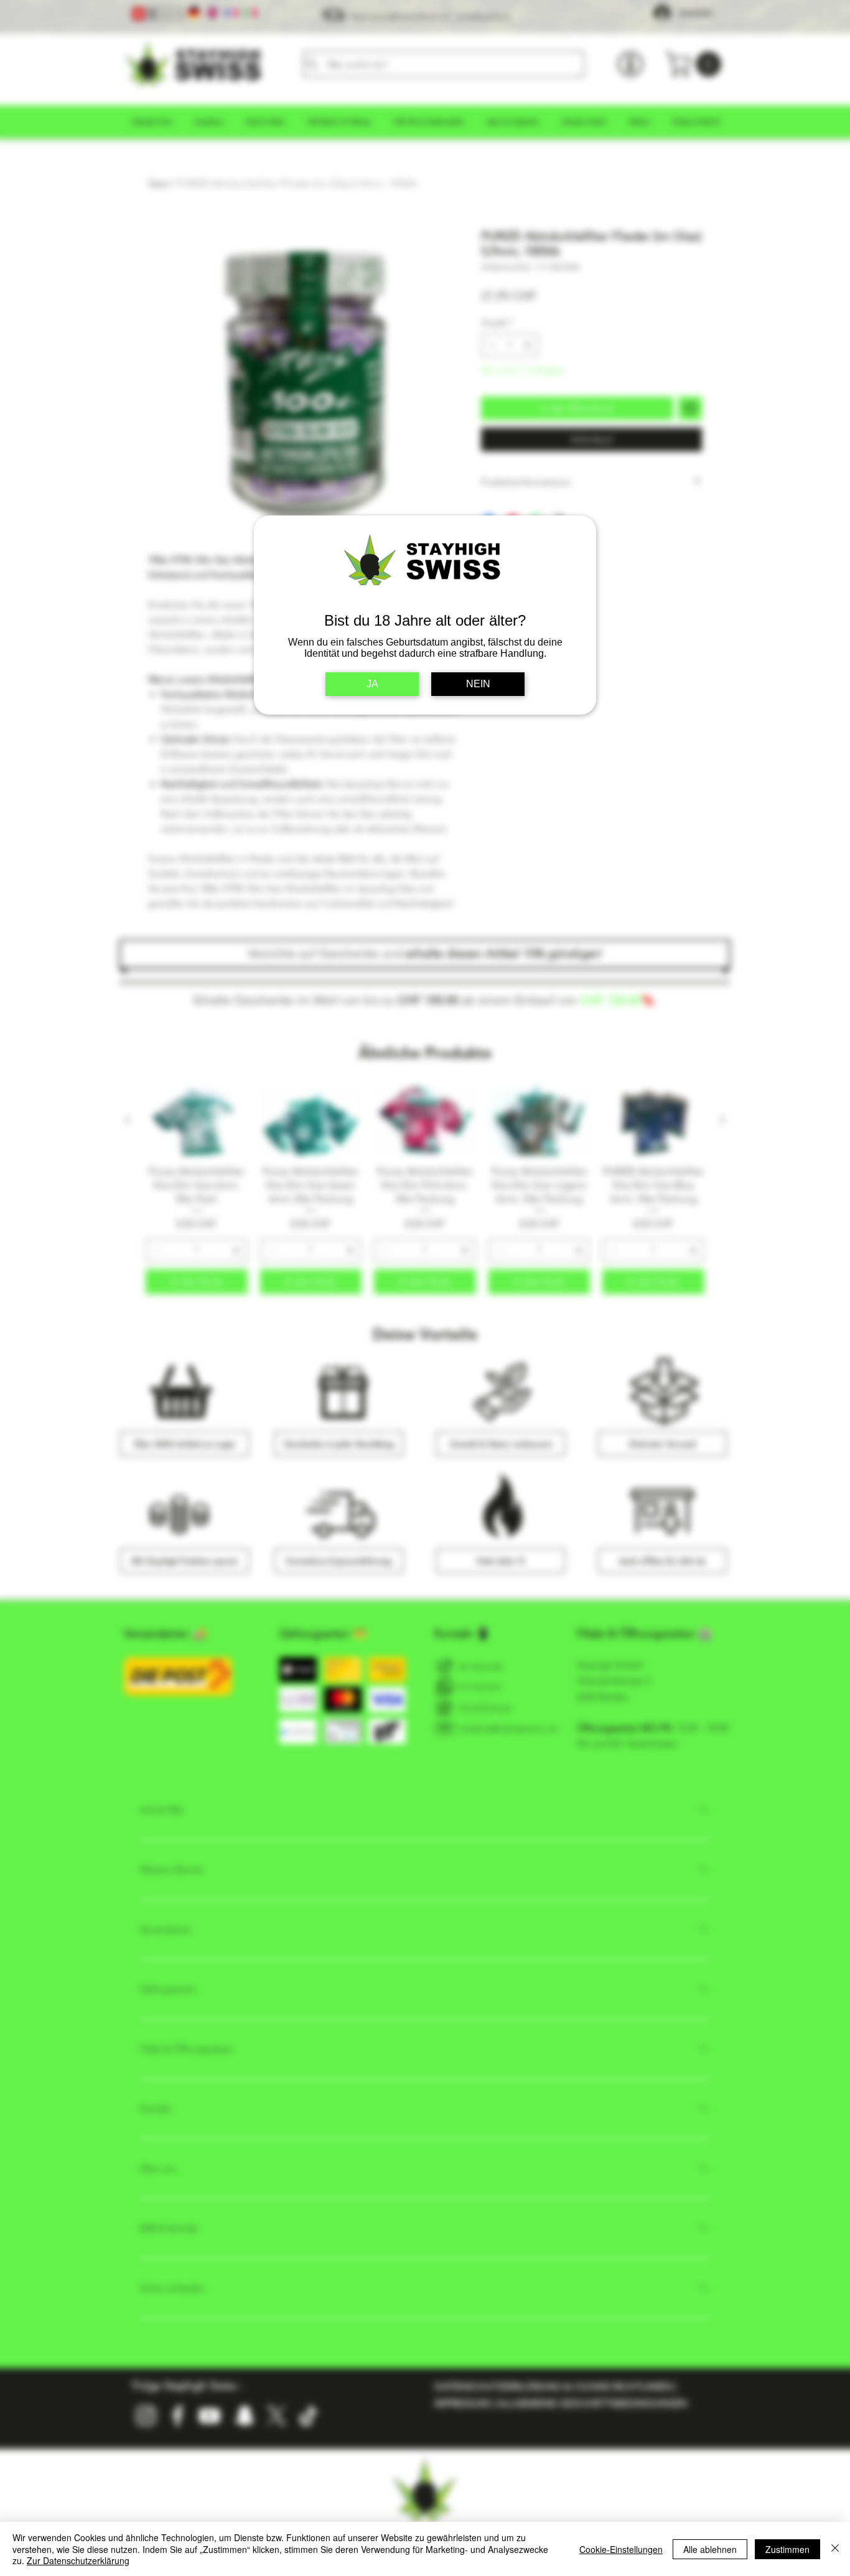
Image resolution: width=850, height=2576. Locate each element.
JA (372, 684)
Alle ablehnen (710, 2549)
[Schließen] (835, 2549)
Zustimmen (787, 2549)
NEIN (478, 684)
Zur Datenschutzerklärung (78, 2560)
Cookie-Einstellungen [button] (621, 2549)
